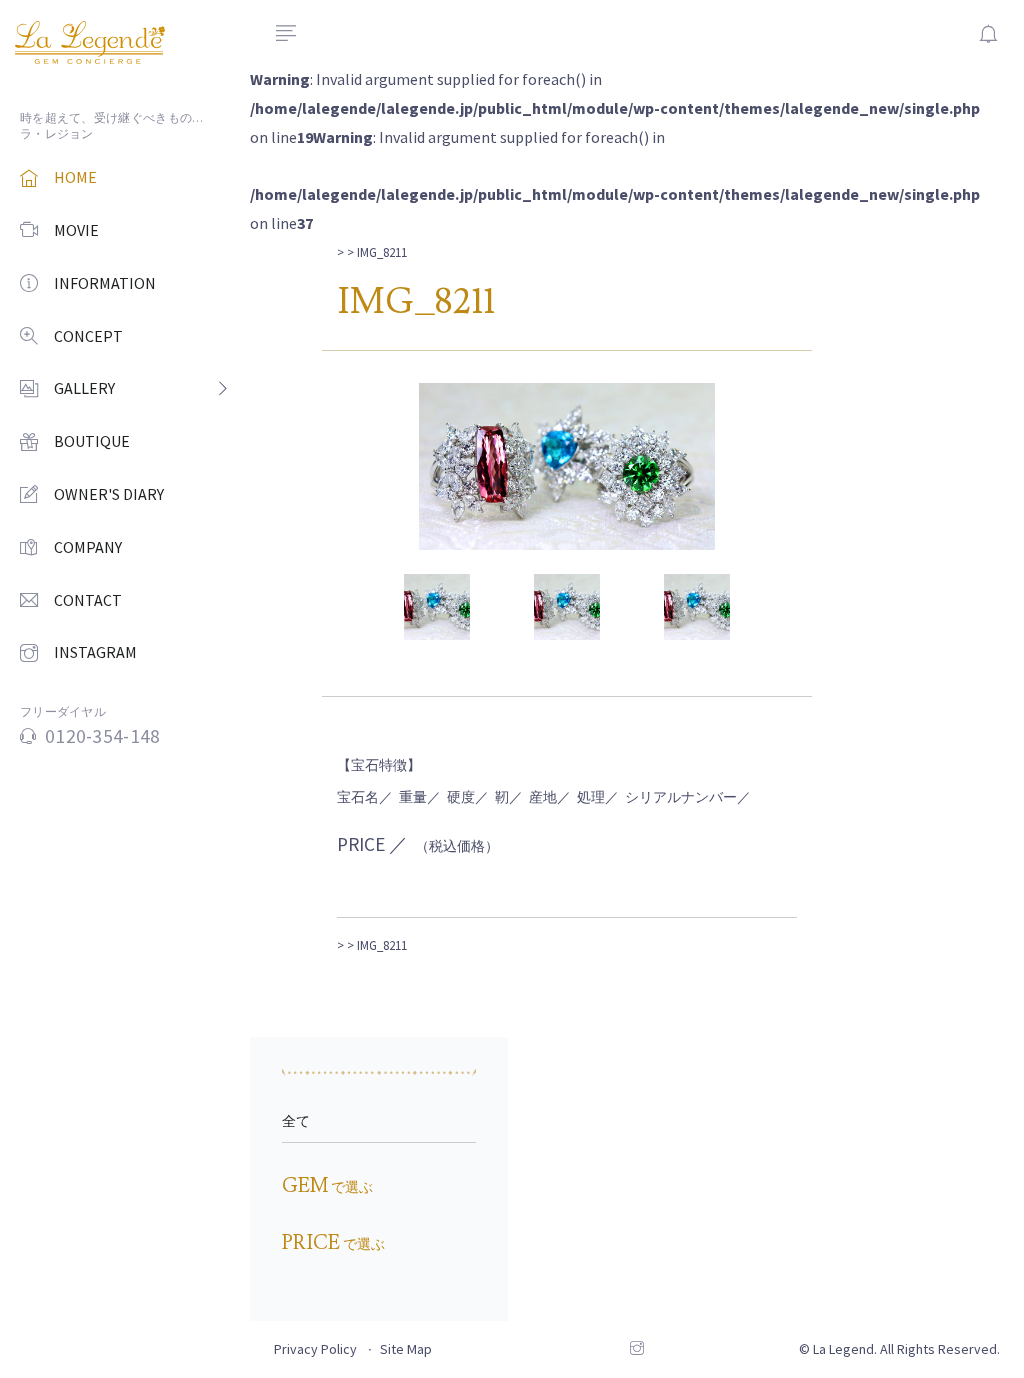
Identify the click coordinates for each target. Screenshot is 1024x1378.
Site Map (406, 1349)
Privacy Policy (315, 1349)
